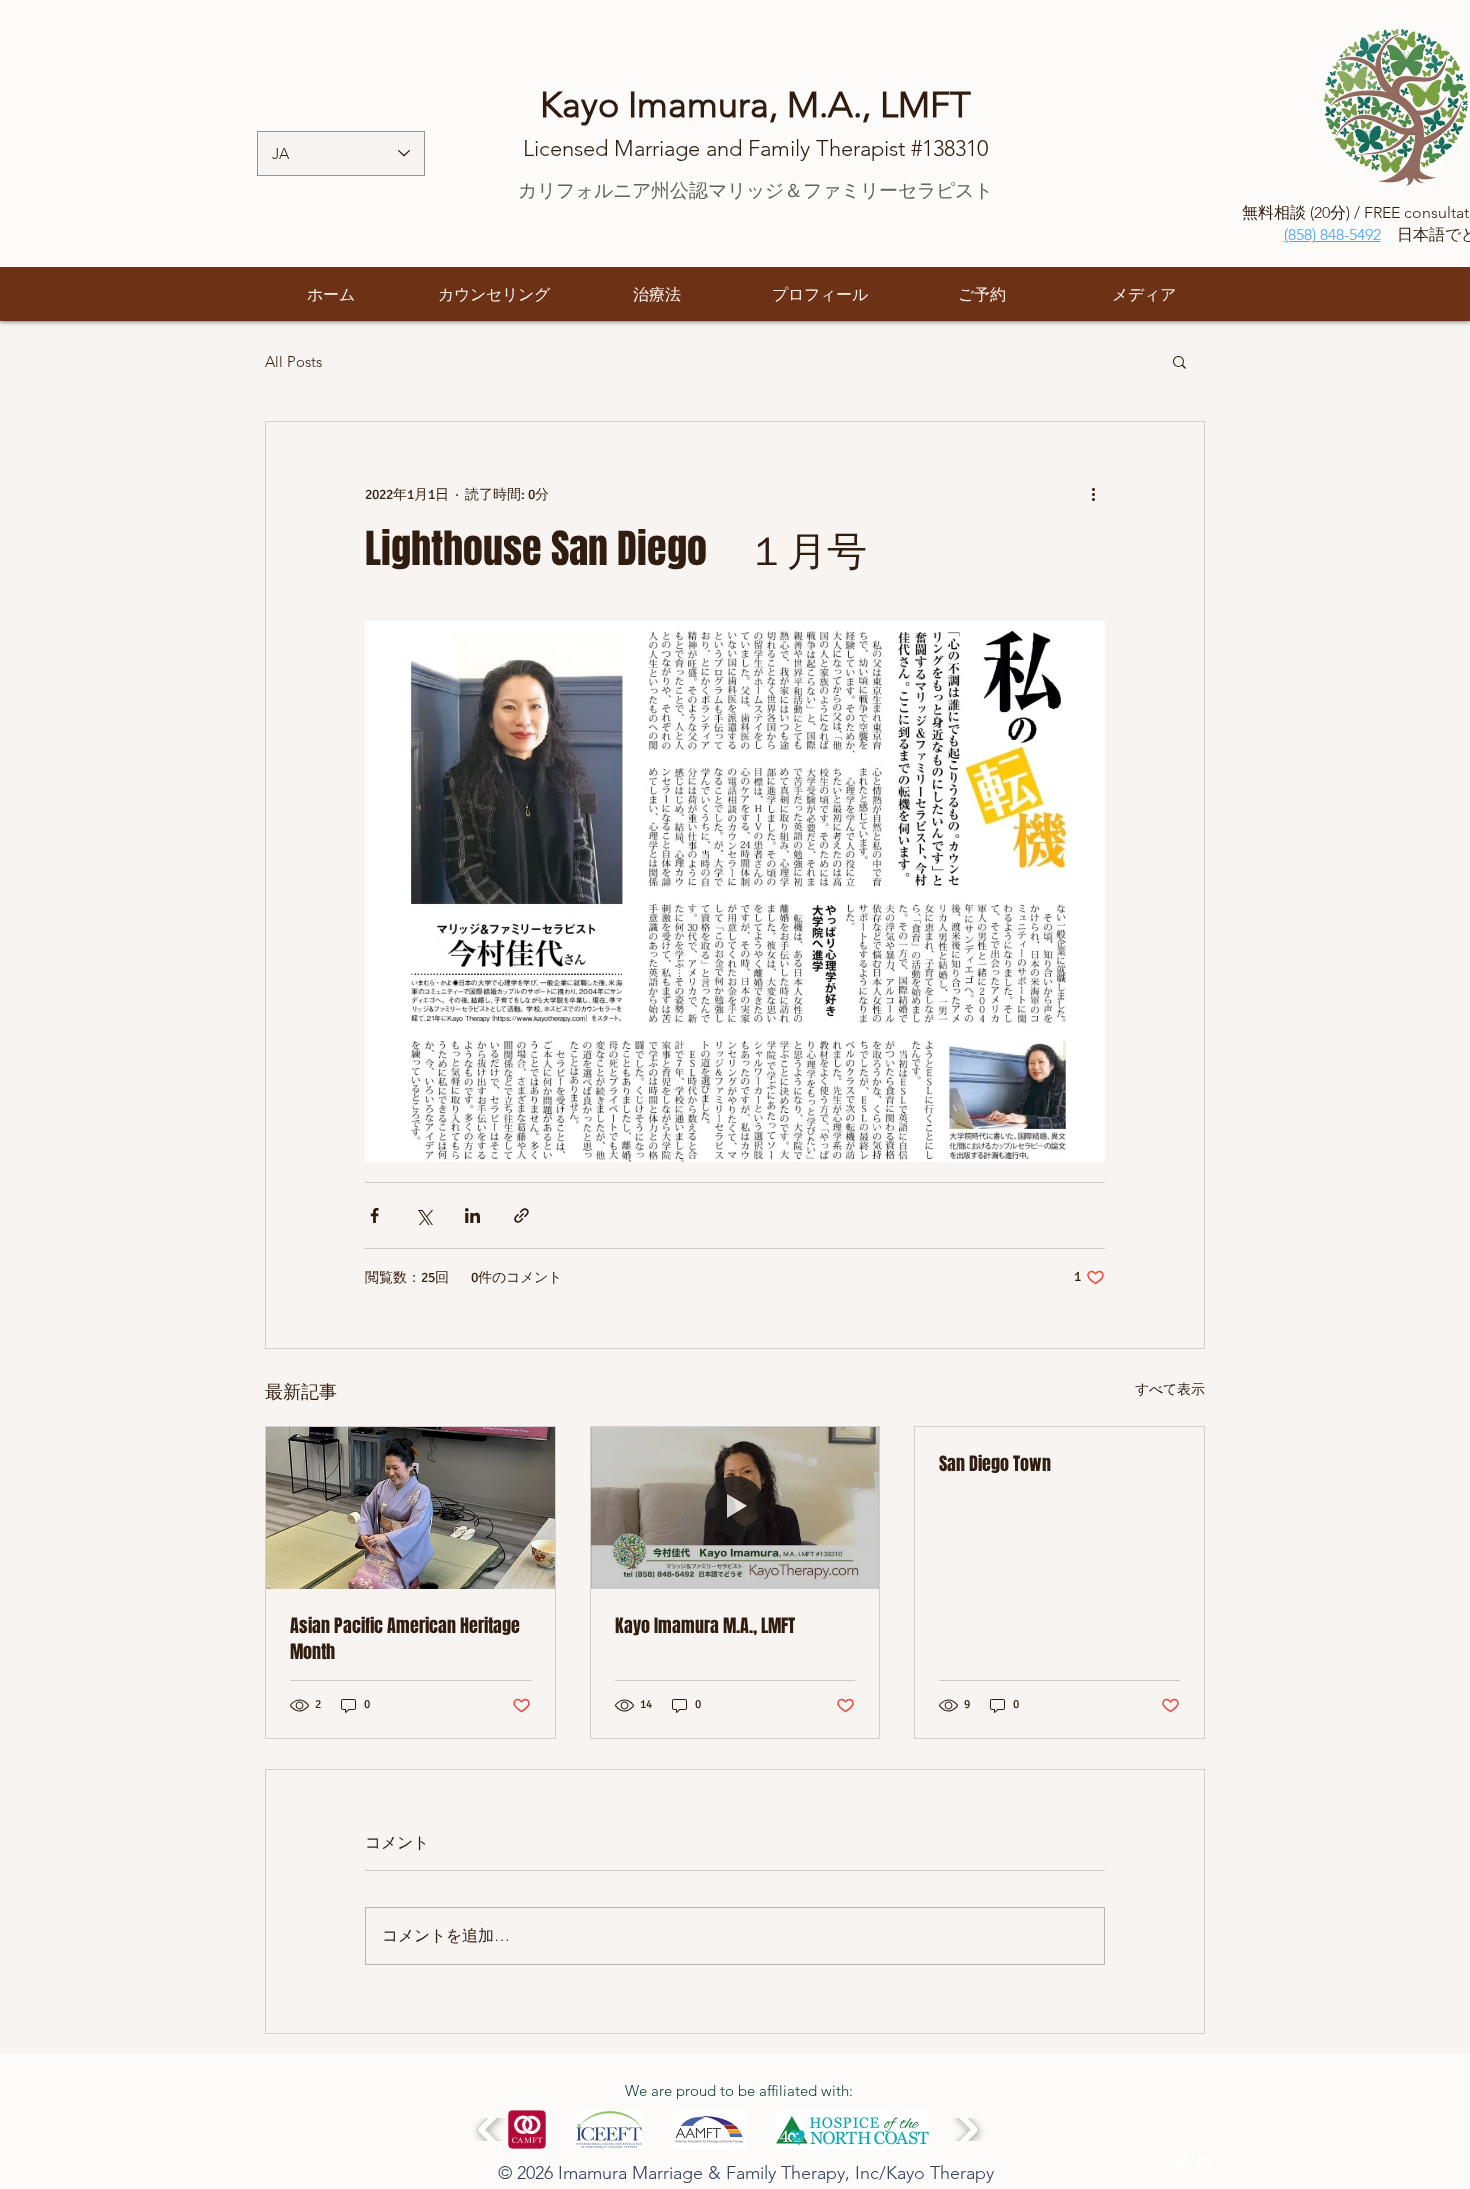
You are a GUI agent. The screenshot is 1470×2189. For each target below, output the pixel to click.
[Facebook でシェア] (374, 1215)
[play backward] (490, 2129)
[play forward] (965, 2129)
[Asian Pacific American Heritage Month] (410, 1508)
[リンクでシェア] (521, 1215)
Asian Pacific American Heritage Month (405, 1639)
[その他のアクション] (1093, 494)
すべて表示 (1170, 1389)
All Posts (293, 361)
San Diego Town (995, 1464)
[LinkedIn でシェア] (472, 1215)
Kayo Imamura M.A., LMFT (705, 1626)
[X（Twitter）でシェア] (423, 1215)
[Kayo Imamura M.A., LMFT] (735, 1508)
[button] (1179, 361)
